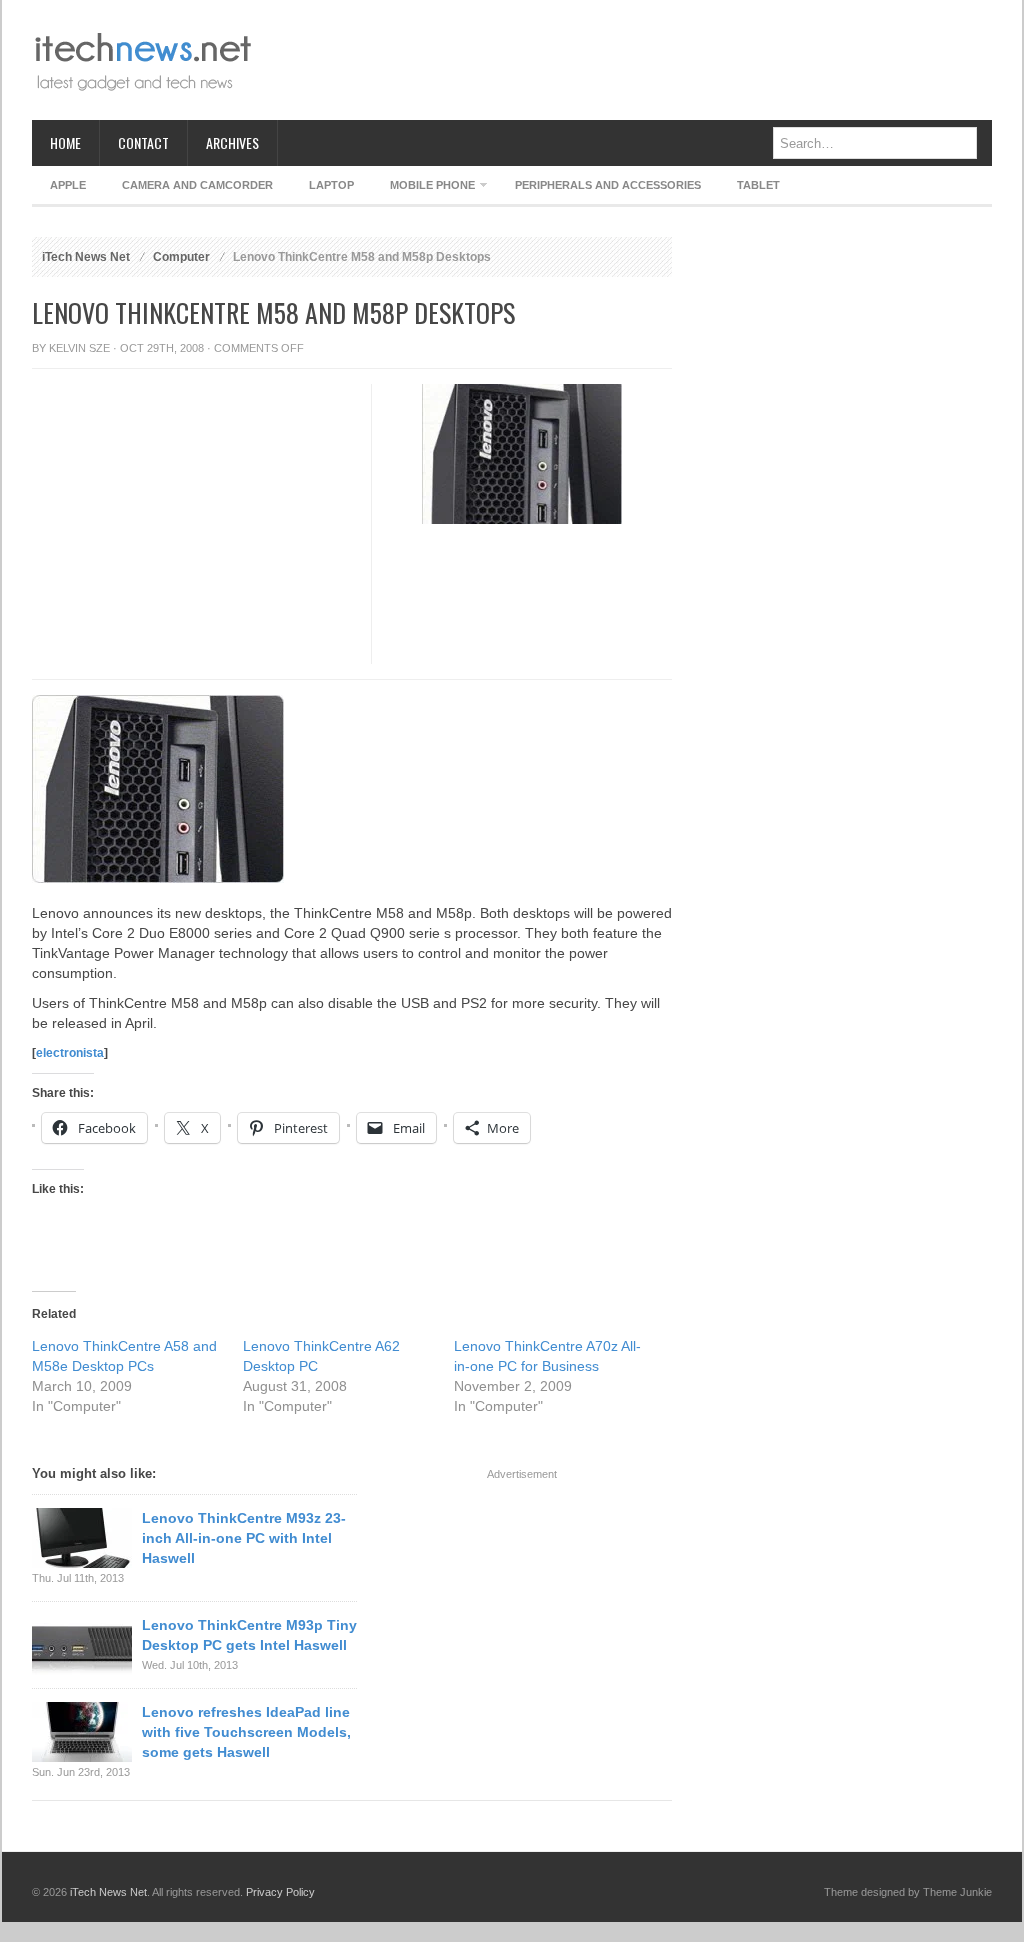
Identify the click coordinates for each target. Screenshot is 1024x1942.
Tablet (758, 185)
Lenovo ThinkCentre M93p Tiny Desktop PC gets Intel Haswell (249, 1635)
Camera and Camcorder (197, 185)
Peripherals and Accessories (608, 185)
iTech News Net (86, 257)
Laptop (331, 185)
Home (65, 142)
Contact (143, 142)
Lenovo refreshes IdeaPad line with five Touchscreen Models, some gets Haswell (246, 1732)
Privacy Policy (280, 1892)
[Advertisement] (628, 60)
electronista (70, 1053)
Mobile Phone (423, 188)
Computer (181, 257)
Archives (232, 142)
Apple (68, 185)
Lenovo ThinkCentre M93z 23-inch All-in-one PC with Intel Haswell (244, 1538)
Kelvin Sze (79, 348)
